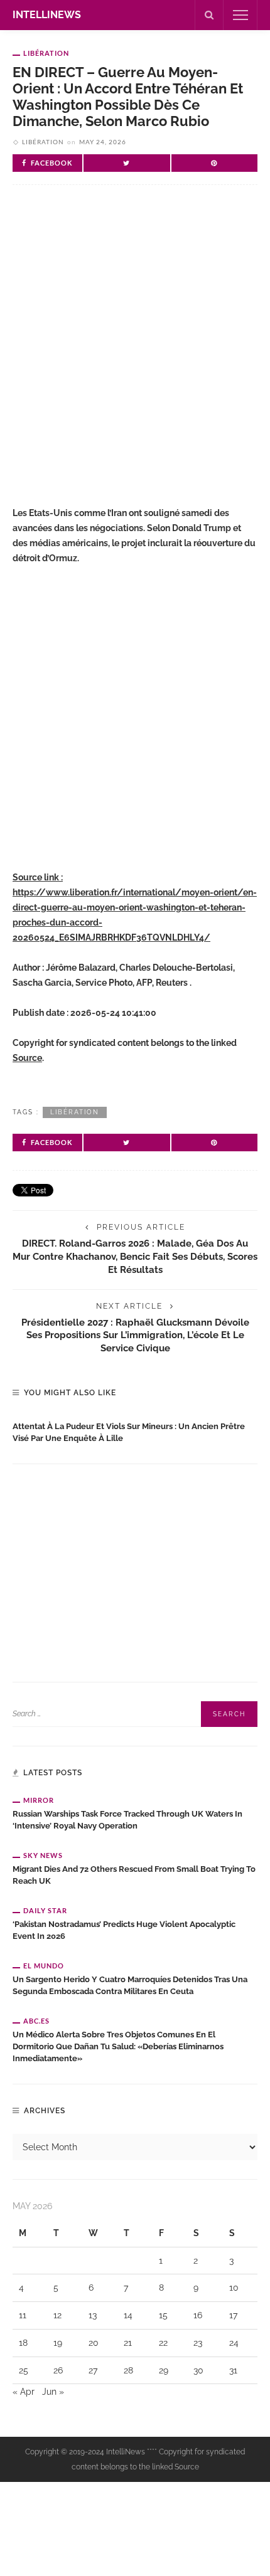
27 (93, 2370)
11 (23, 2315)
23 (198, 2343)
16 (198, 2315)
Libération (46, 53)
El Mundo (44, 1966)
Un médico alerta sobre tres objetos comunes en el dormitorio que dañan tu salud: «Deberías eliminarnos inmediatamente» (118, 2046)
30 (198, 2370)
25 (24, 2370)
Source (27, 1058)
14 (128, 2315)
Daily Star (45, 1910)
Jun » (53, 2392)
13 (93, 2315)
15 (163, 2315)
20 (94, 2343)
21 (128, 2343)
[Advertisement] (135, 351)
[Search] (209, 15)
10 (234, 2288)
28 (128, 2370)
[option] (135, 1430)
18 (23, 2343)
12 (57, 2315)
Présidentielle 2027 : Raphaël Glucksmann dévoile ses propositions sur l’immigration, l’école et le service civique (135, 1335)
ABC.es (36, 2021)
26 (58, 2370)
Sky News (43, 1855)
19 (58, 2343)
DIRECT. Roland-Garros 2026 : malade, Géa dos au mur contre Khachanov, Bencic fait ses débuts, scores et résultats (135, 1256)
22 (163, 2343)
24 (234, 2343)
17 (233, 2315)
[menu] (240, 15)
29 (164, 2370)
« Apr (24, 2392)
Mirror (39, 1800)
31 (233, 2370)
